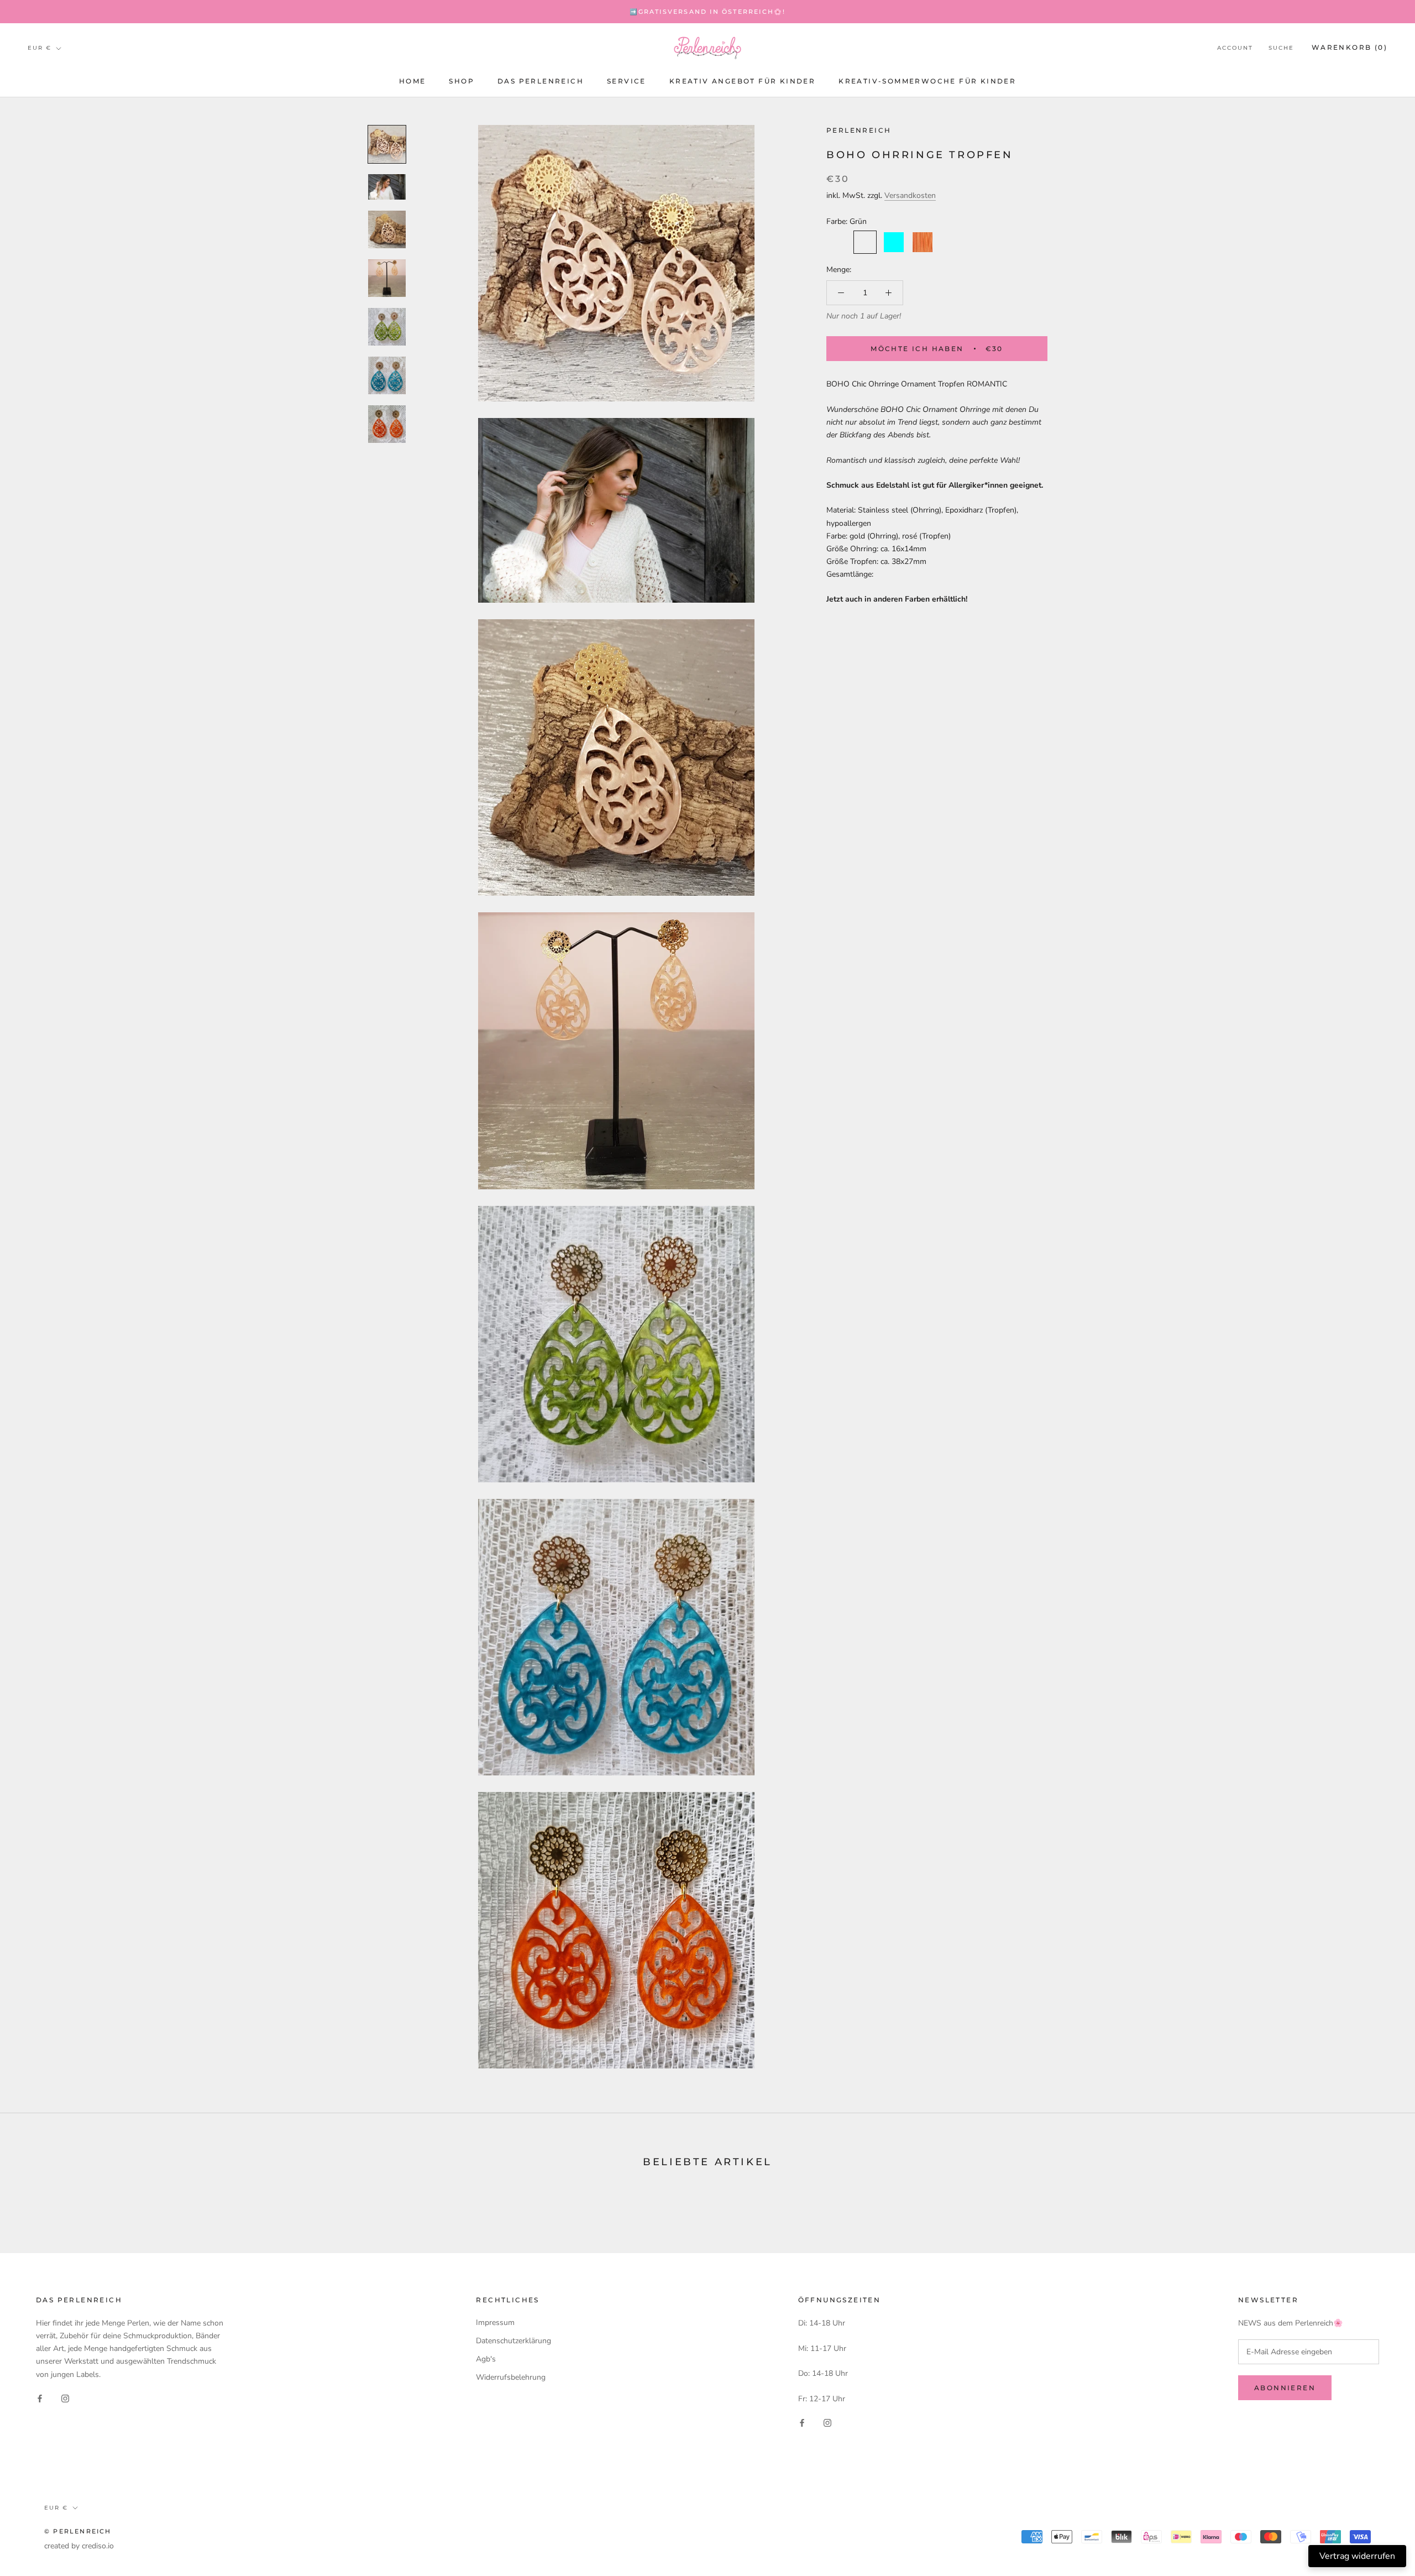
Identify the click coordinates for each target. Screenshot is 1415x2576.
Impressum (495, 2322)
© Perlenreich (78, 2531)
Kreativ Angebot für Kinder (742, 81)
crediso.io (98, 2546)
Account (1235, 48)
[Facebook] (40, 2398)
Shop (462, 81)
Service (627, 81)
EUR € (40, 48)
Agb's (486, 2359)
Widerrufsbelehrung (511, 2377)
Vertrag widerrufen (1357, 2556)
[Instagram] (65, 2398)
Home (413, 81)
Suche (1281, 48)
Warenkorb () (1350, 48)
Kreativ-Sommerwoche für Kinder (927, 81)
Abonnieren (1285, 2388)
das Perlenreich (541, 81)
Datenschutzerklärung (513, 2341)
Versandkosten (910, 195)
